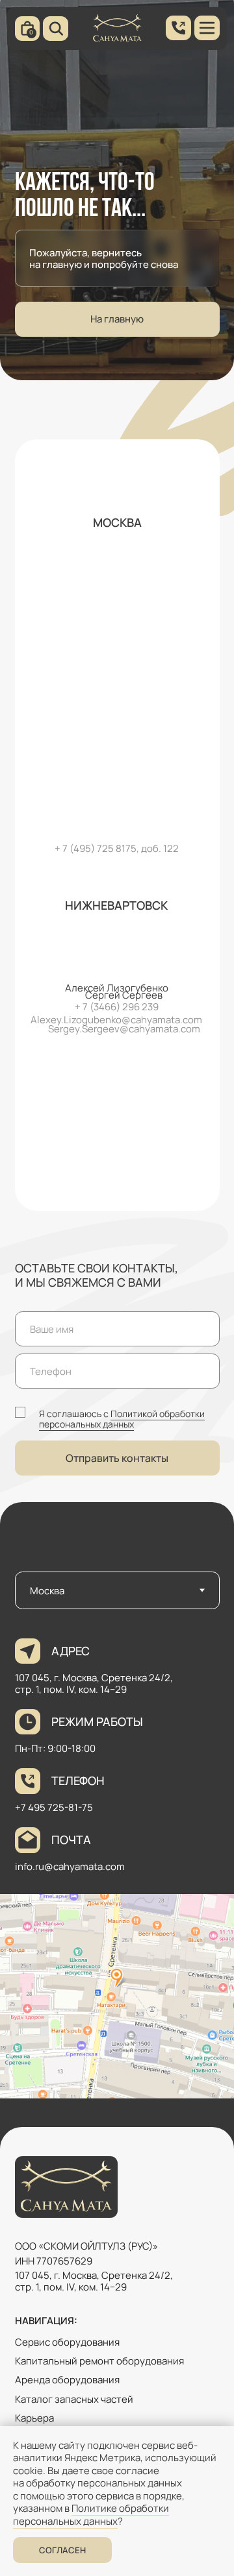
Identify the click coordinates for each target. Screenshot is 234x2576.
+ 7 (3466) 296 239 (117, 1006)
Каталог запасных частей (74, 2399)
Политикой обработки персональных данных (122, 1419)
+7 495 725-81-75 (54, 1807)
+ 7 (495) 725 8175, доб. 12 (114, 848)
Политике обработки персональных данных (91, 2515)
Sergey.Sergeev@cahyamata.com (124, 1028)
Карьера (34, 2418)
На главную (117, 319)
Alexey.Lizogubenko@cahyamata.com (116, 1019)
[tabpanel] (117, 1870)
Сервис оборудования (67, 2342)
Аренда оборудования (67, 2379)
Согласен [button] (62, 2550)
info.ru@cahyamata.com (70, 1866)
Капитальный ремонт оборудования (99, 2361)
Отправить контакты (117, 1458)
